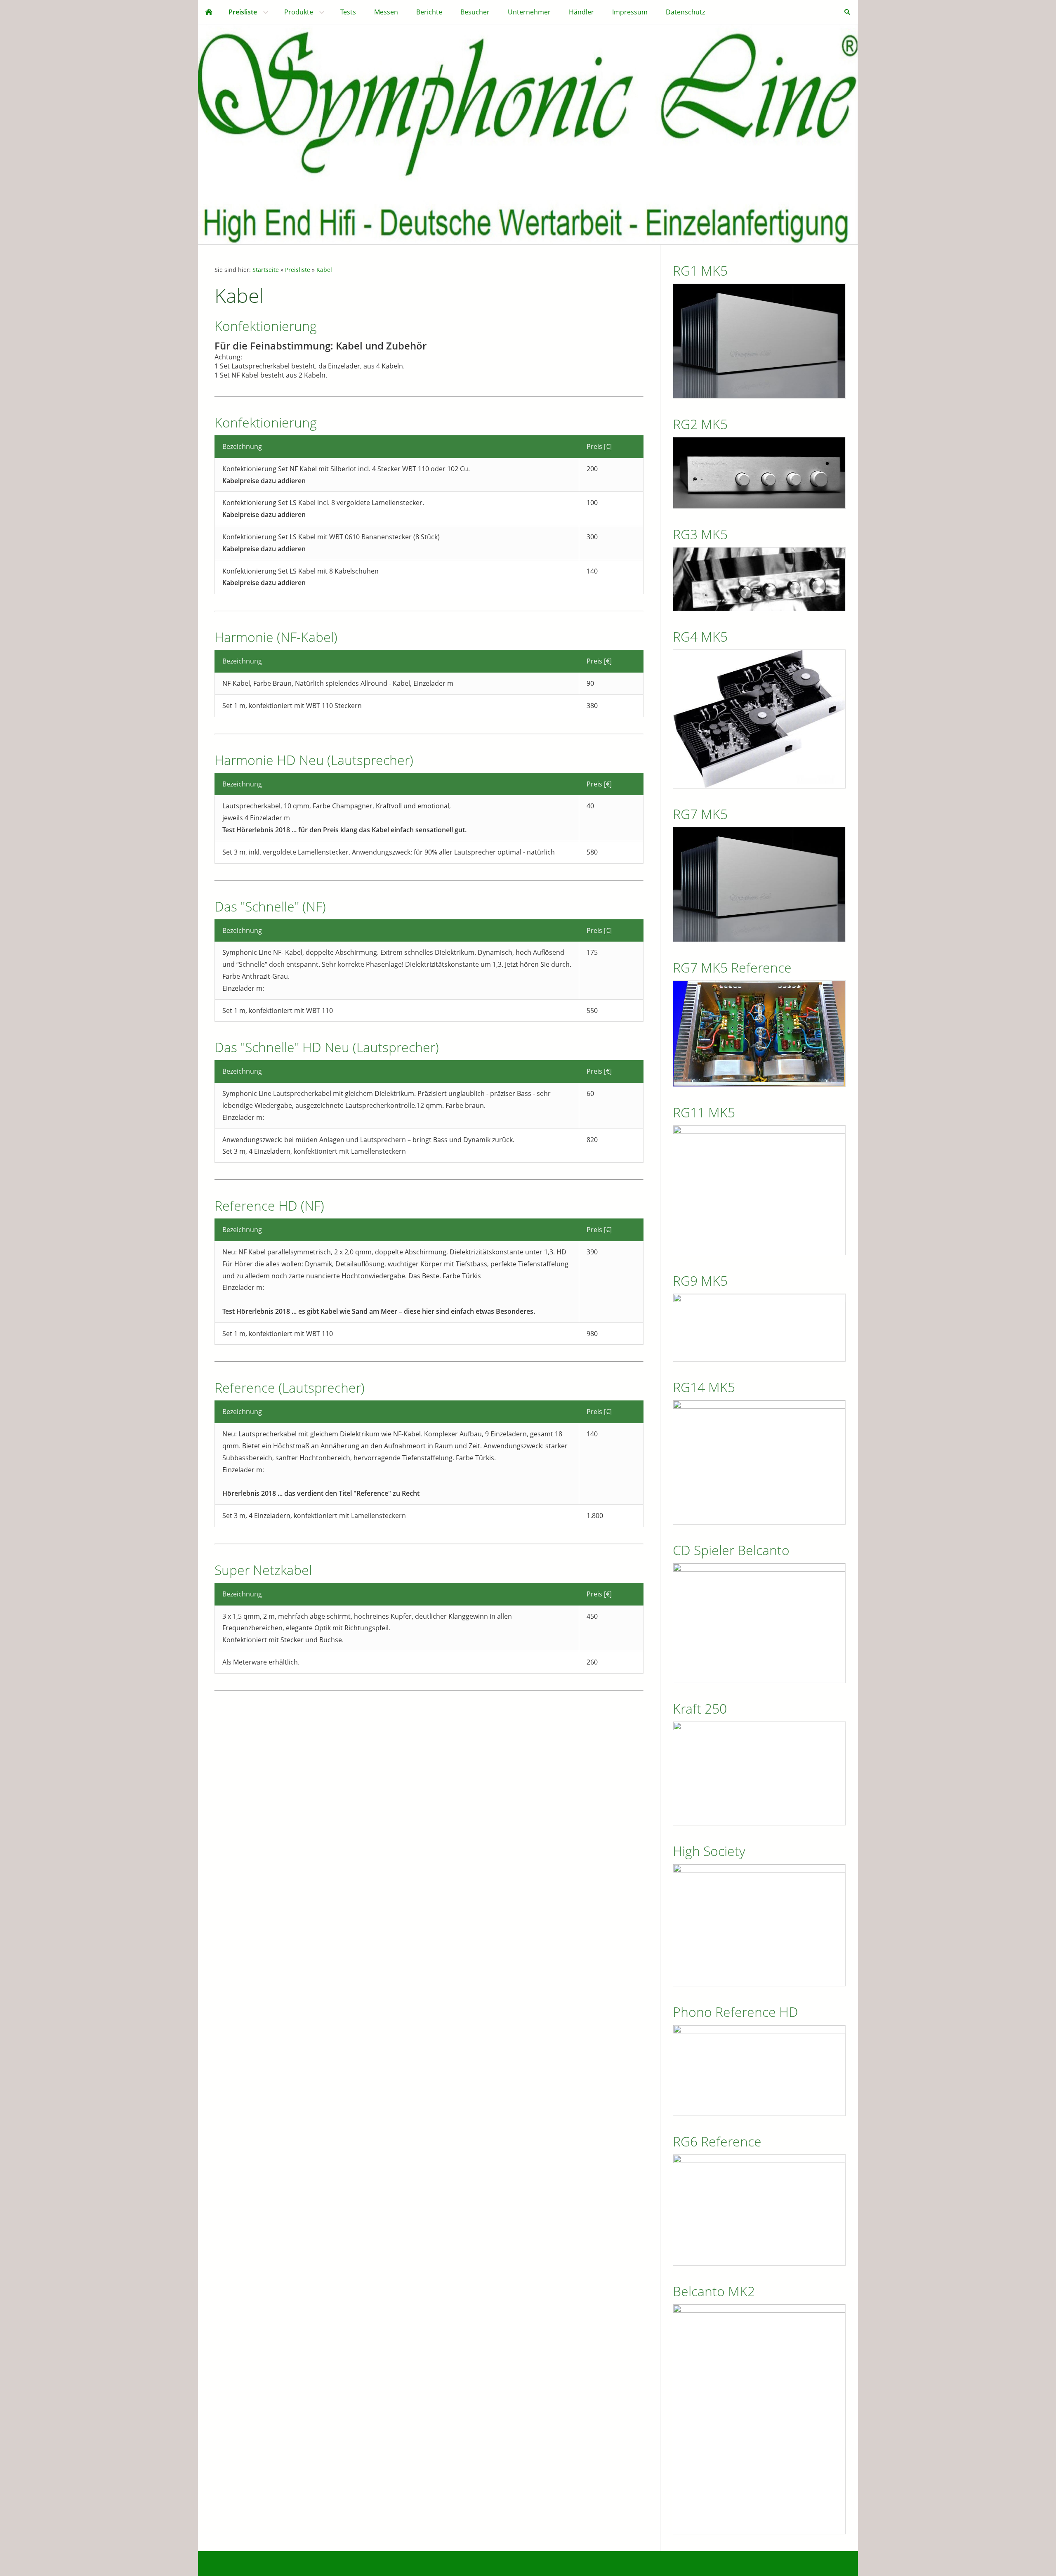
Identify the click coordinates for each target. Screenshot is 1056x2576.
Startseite (266, 270)
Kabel (324, 270)
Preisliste (298, 270)
